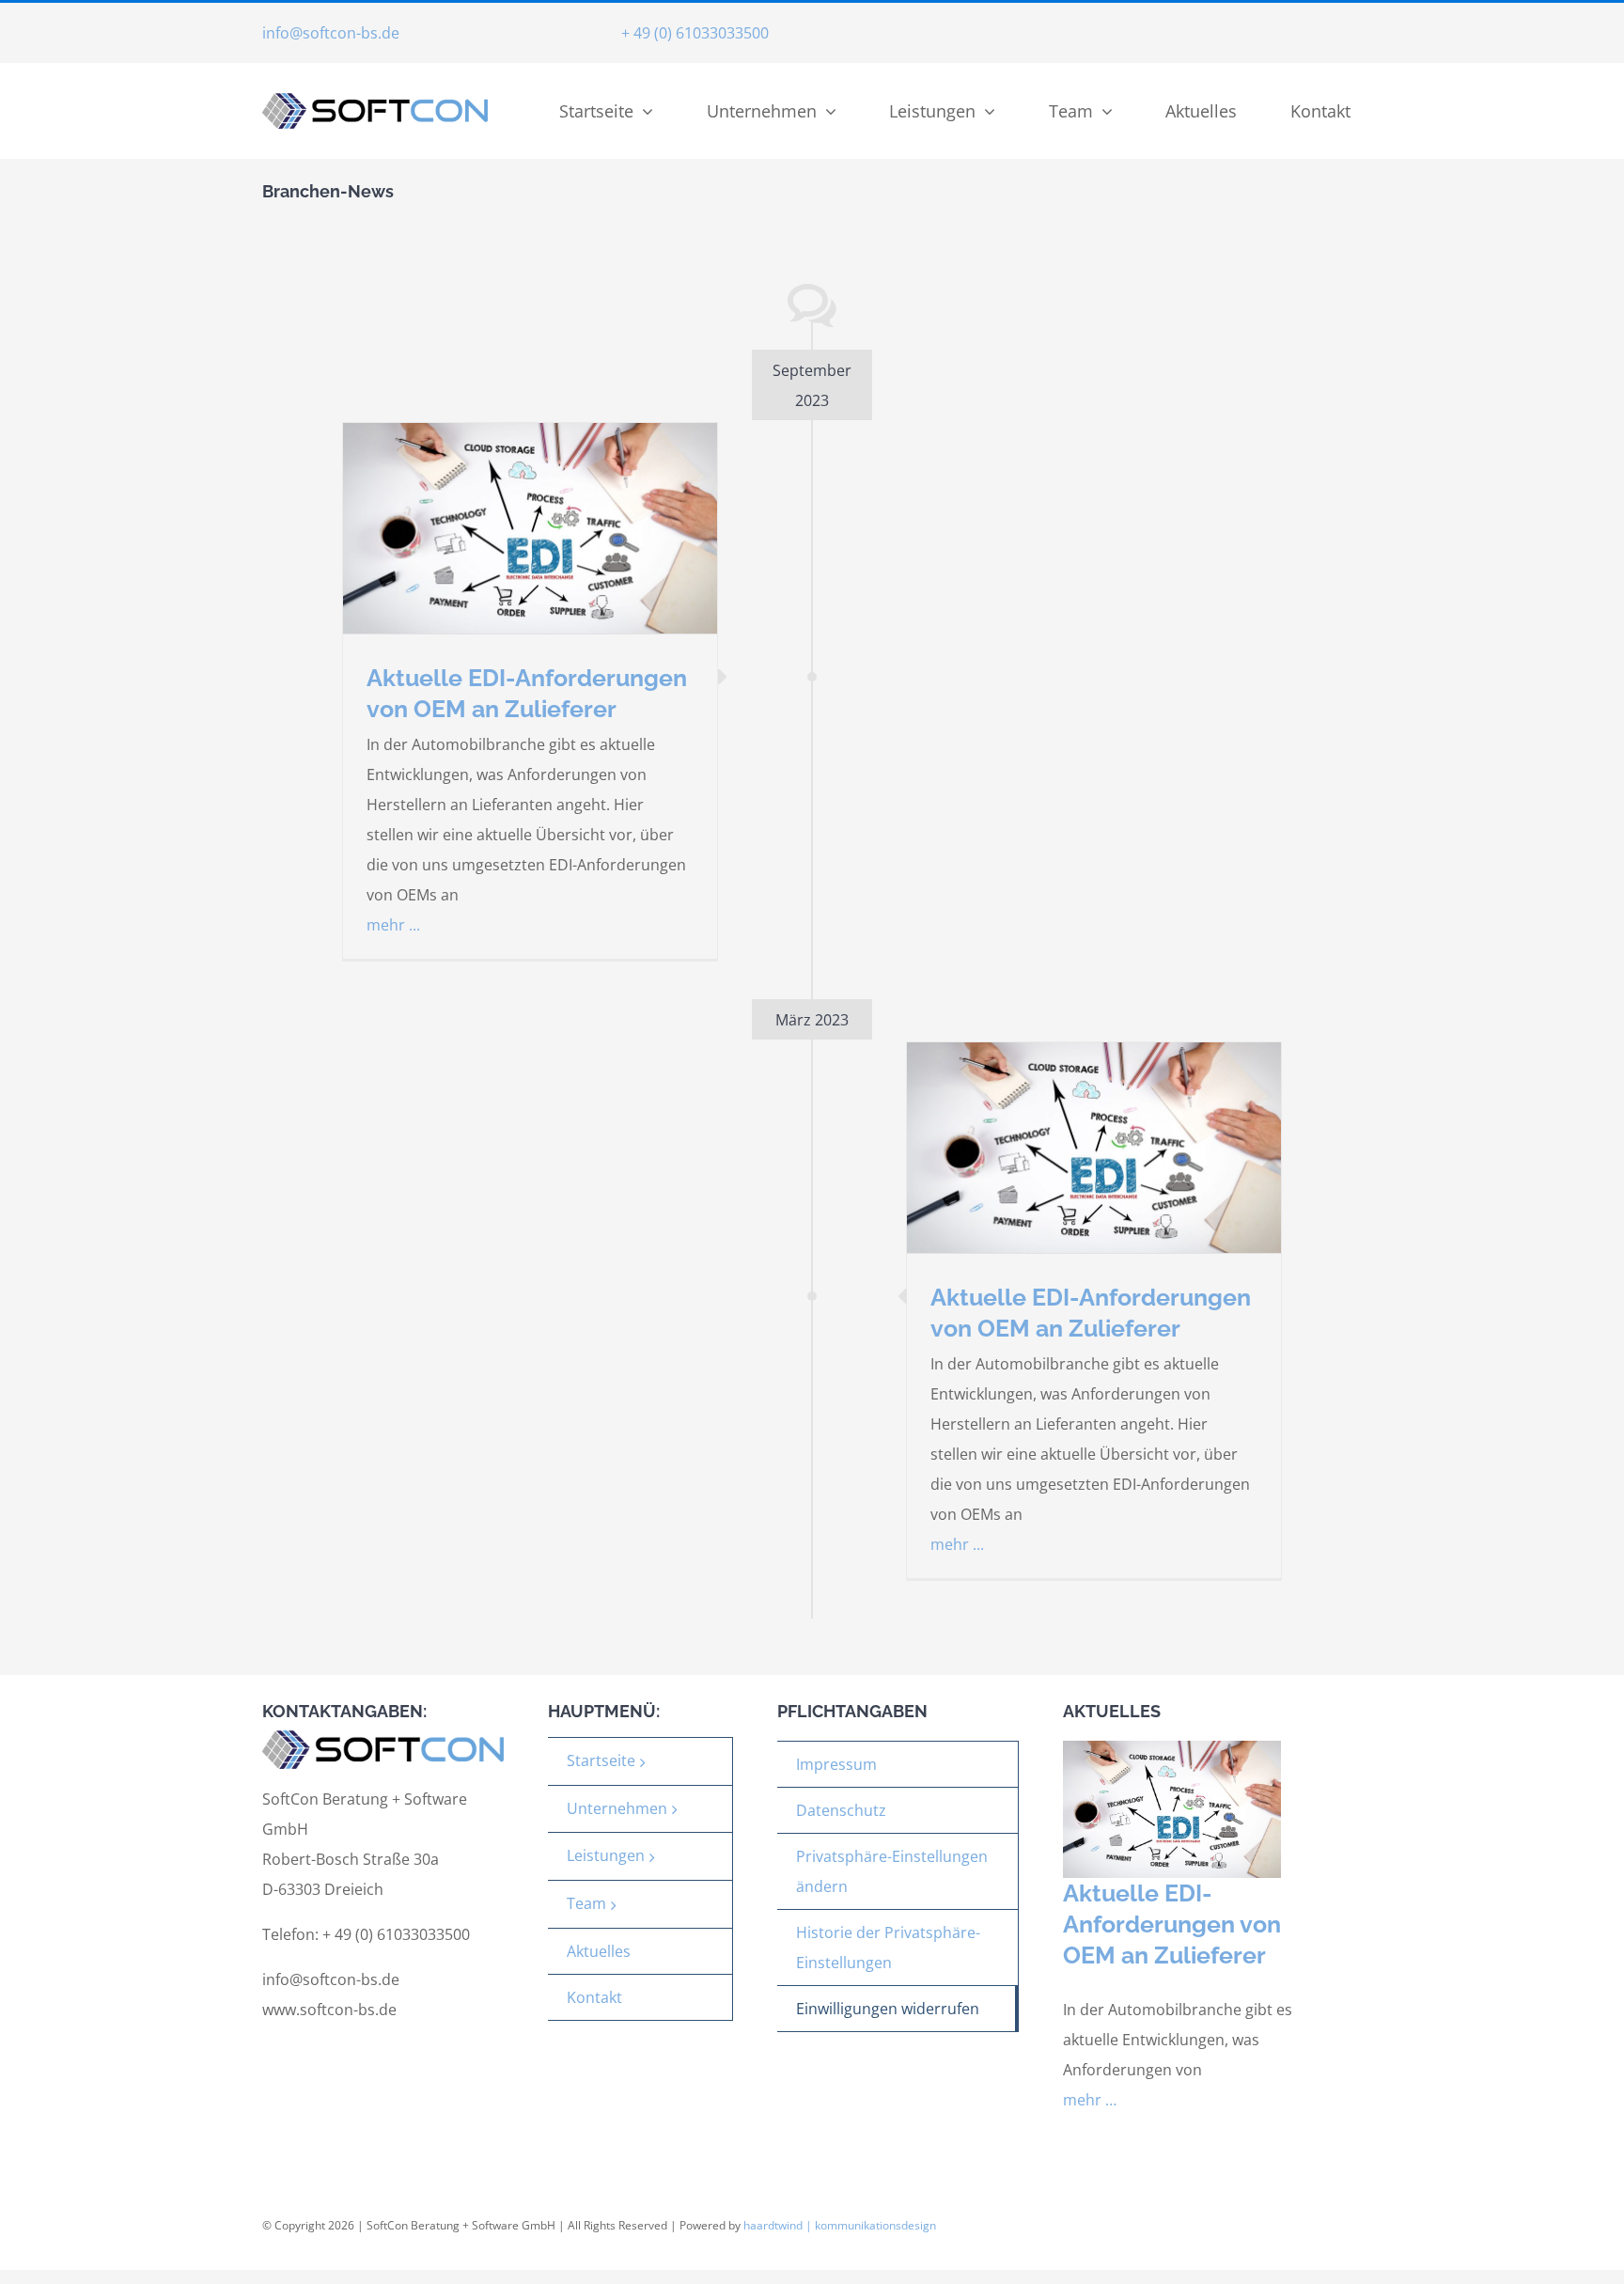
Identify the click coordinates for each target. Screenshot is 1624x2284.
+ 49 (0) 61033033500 (695, 33)
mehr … (1090, 2100)
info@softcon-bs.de (331, 33)
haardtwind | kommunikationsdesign (840, 2225)
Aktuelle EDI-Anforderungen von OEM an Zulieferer (1172, 1924)
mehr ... (393, 925)
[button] (898, 1872)
